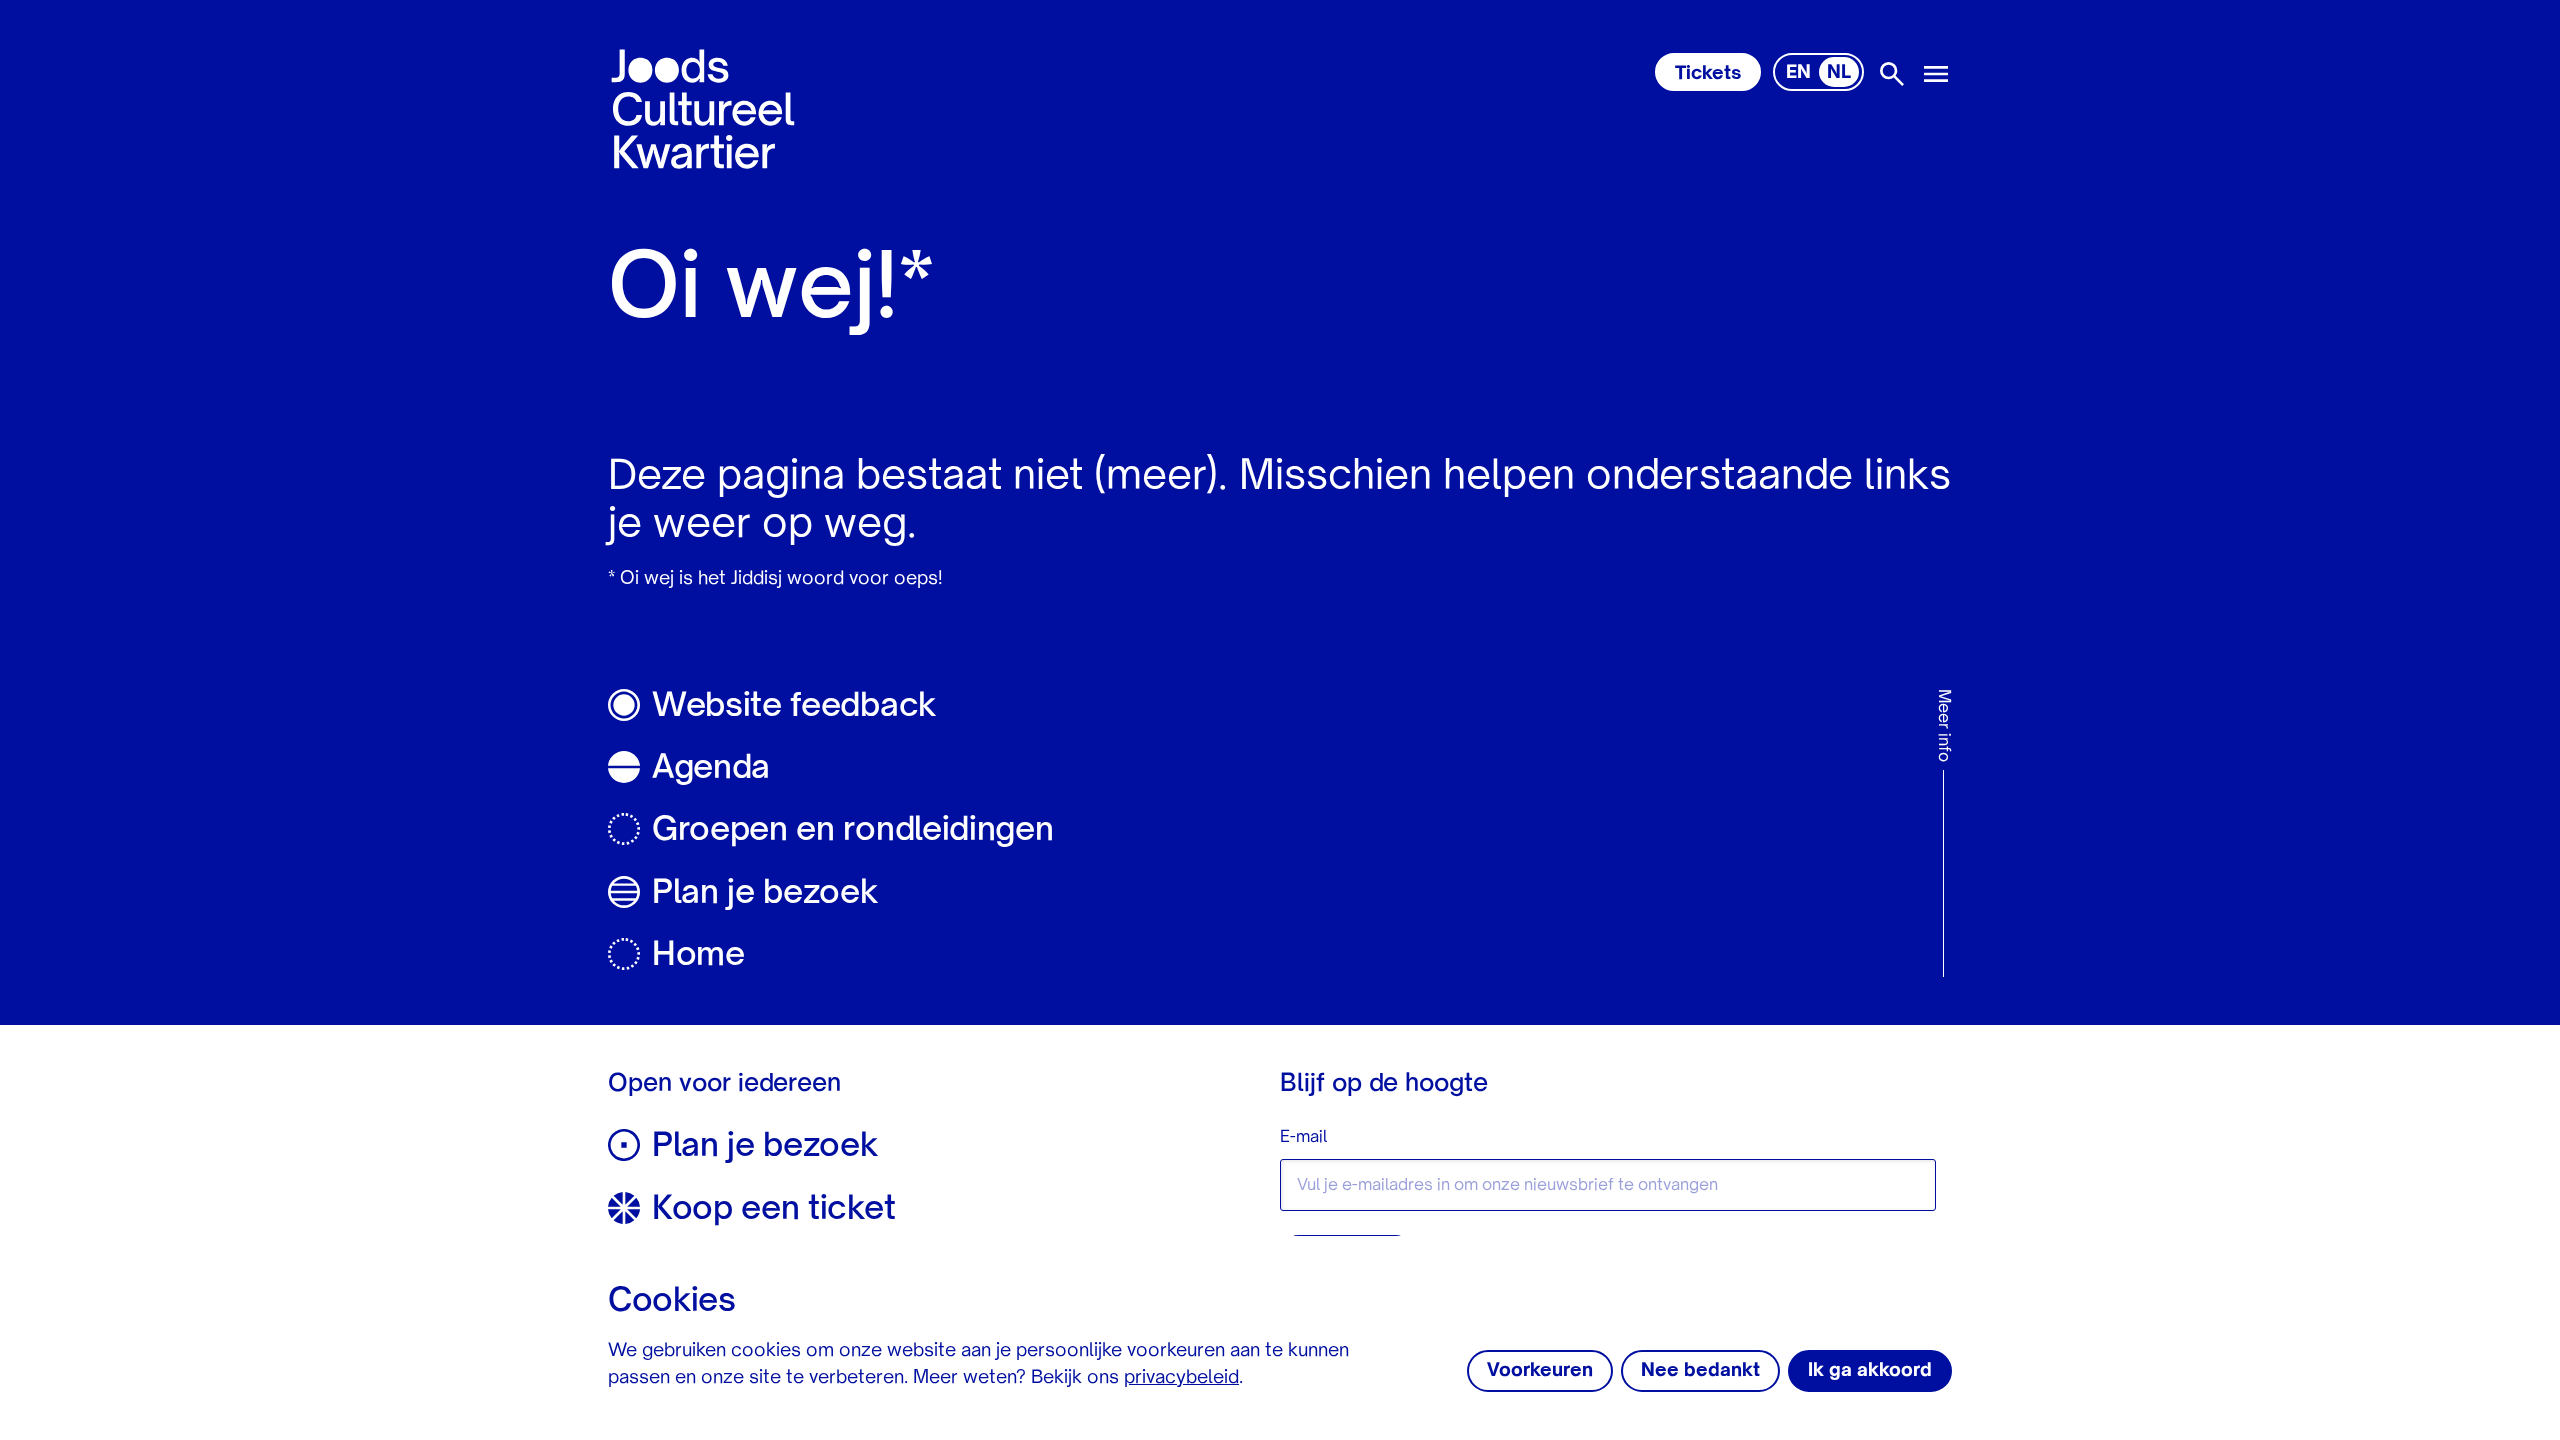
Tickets (1708, 74)
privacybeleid (1181, 1378)
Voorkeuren (1540, 1371)
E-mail (1303, 1138)
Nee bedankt (1700, 1371)
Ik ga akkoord (1870, 1371)
